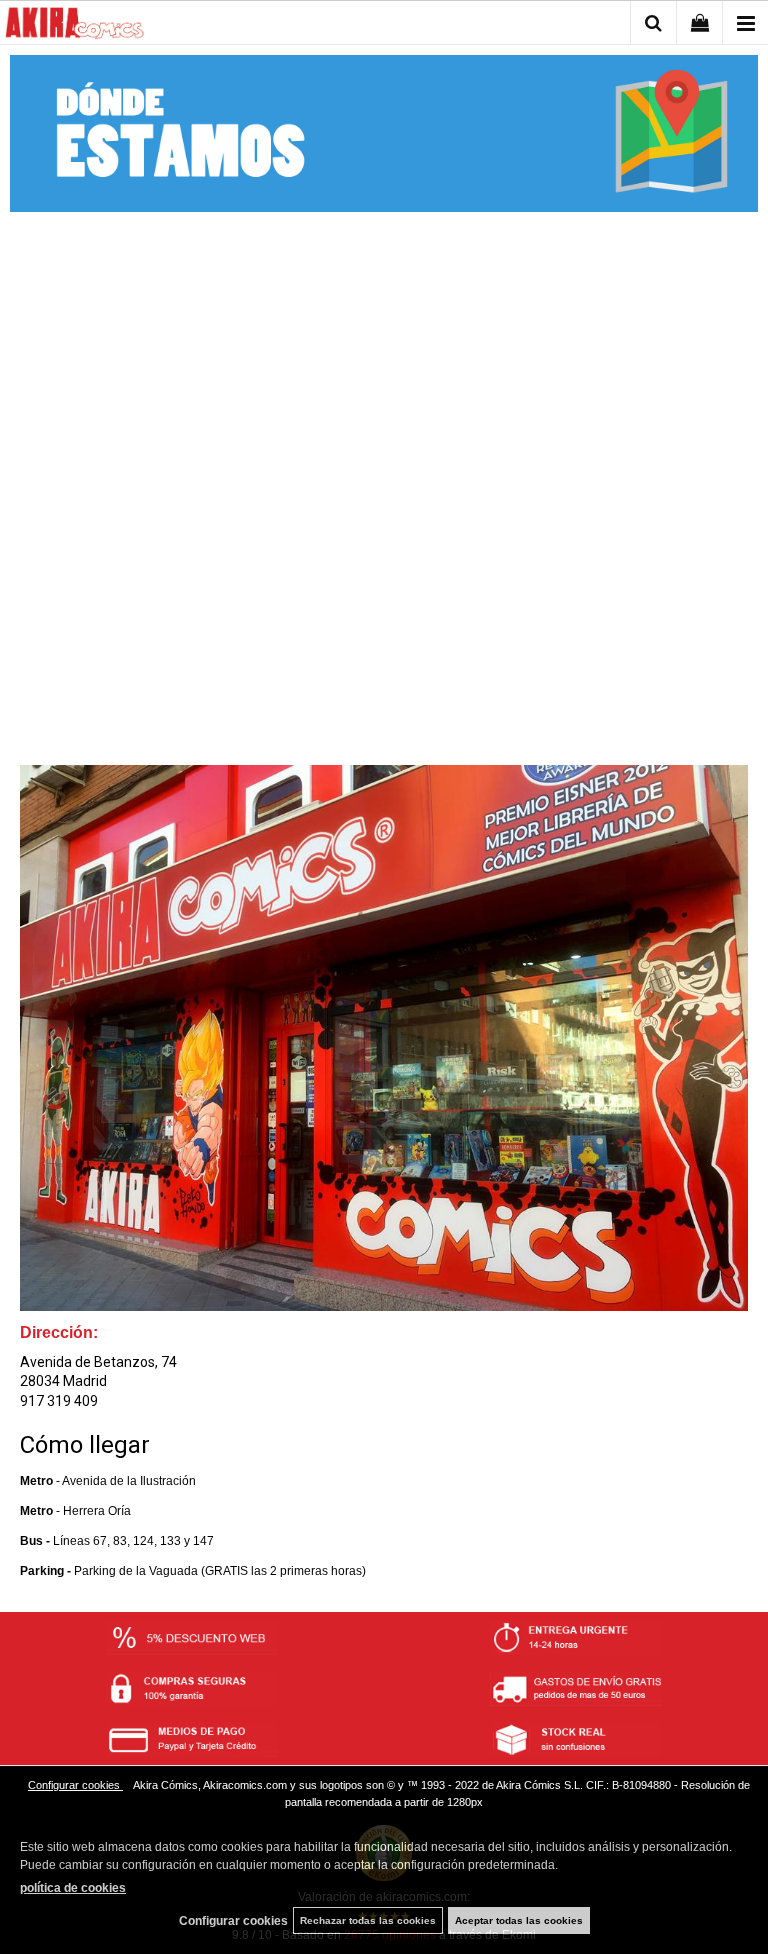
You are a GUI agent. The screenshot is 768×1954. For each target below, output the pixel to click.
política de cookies (73, 1888)
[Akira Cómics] (75, 26)
